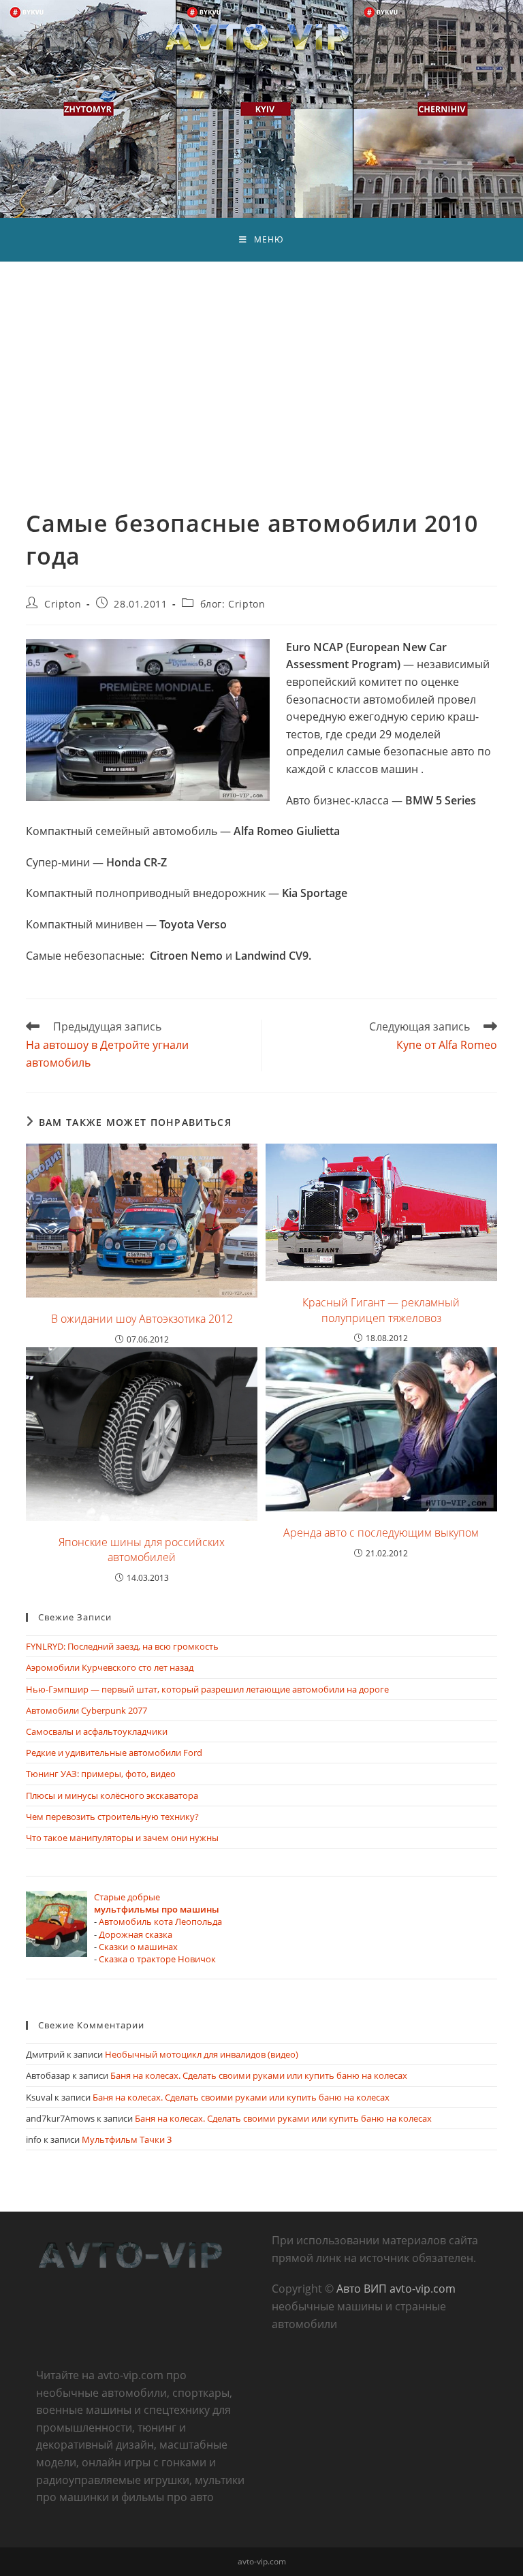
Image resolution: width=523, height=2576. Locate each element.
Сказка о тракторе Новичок (157, 1959)
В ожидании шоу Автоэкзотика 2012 (142, 1319)
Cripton (63, 604)
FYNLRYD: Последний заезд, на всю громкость (122, 1646)
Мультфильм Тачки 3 (127, 2139)
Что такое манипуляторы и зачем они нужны (122, 1838)
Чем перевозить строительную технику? (112, 1817)
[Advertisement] (261, 364)
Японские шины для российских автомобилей (142, 1550)
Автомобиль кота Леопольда (160, 1921)
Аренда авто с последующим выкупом (381, 1533)
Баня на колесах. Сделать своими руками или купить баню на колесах (259, 2075)
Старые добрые (157, 1903)
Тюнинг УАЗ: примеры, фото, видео (101, 1774)
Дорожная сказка (136, 1934)
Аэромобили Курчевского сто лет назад (110, 1667)
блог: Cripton (233, 604)
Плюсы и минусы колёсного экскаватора (112, 1795)
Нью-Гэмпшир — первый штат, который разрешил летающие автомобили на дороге (207, 1689)
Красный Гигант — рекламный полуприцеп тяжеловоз (381, 1310)
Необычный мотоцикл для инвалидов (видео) (202, 2054)
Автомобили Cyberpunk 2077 (86, 1710)
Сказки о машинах (138, 1947)
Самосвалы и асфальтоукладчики (97, 1731)
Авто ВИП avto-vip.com (396, 2289)
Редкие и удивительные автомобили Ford (114, 1753)
